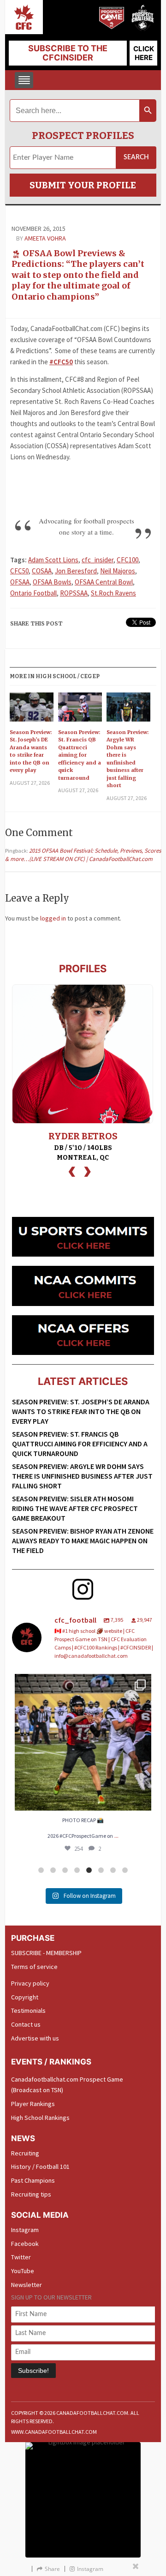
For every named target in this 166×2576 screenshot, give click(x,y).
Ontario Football (33, 593)
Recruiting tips (31, 2194)
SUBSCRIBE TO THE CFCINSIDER (68, 53)
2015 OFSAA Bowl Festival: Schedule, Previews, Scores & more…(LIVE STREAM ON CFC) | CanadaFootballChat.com (83, 855)
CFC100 (127, 560)
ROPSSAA (74, 593)
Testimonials (28, 2010)
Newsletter (27, 2285)
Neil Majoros (118, 571)
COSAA (42, 571)
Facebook (25, 2244)
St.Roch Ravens (113, 593)
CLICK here (144, 53)
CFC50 (19, 571)
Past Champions (33, 2180)
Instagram (25, 2230)
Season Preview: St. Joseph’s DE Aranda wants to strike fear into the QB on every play (31, 751)
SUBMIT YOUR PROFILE (83, 185)
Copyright (25, 1997)
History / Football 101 (40, 2167)
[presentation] (72, 1171)
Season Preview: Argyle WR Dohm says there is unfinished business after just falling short (127, 759)
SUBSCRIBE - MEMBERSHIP (46, 1953)
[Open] (83, 1742)
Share (52, 2569)
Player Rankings (33, 2104)
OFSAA (20, 582)
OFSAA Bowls (52, 582)
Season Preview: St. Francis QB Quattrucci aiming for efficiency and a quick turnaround (80, 755)
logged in (53, 918)
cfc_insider (98, 560)
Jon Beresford (76, 571)
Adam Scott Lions (53, 560)
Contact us (26, 2024)
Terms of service (34, 1967)
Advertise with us (35, 2038)
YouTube (23, 2271)
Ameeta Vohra (45, 238)
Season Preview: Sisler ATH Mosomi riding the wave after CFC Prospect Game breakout (75, 1508)
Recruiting (25, 2153)
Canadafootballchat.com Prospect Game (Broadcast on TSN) (67, 2085)
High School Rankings (40, 2118)
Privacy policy (30, 1983)
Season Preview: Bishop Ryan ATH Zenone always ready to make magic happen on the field (83, 1541)
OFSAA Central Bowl (104, 582)
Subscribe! (33, 2371)
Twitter (21, 2257)
